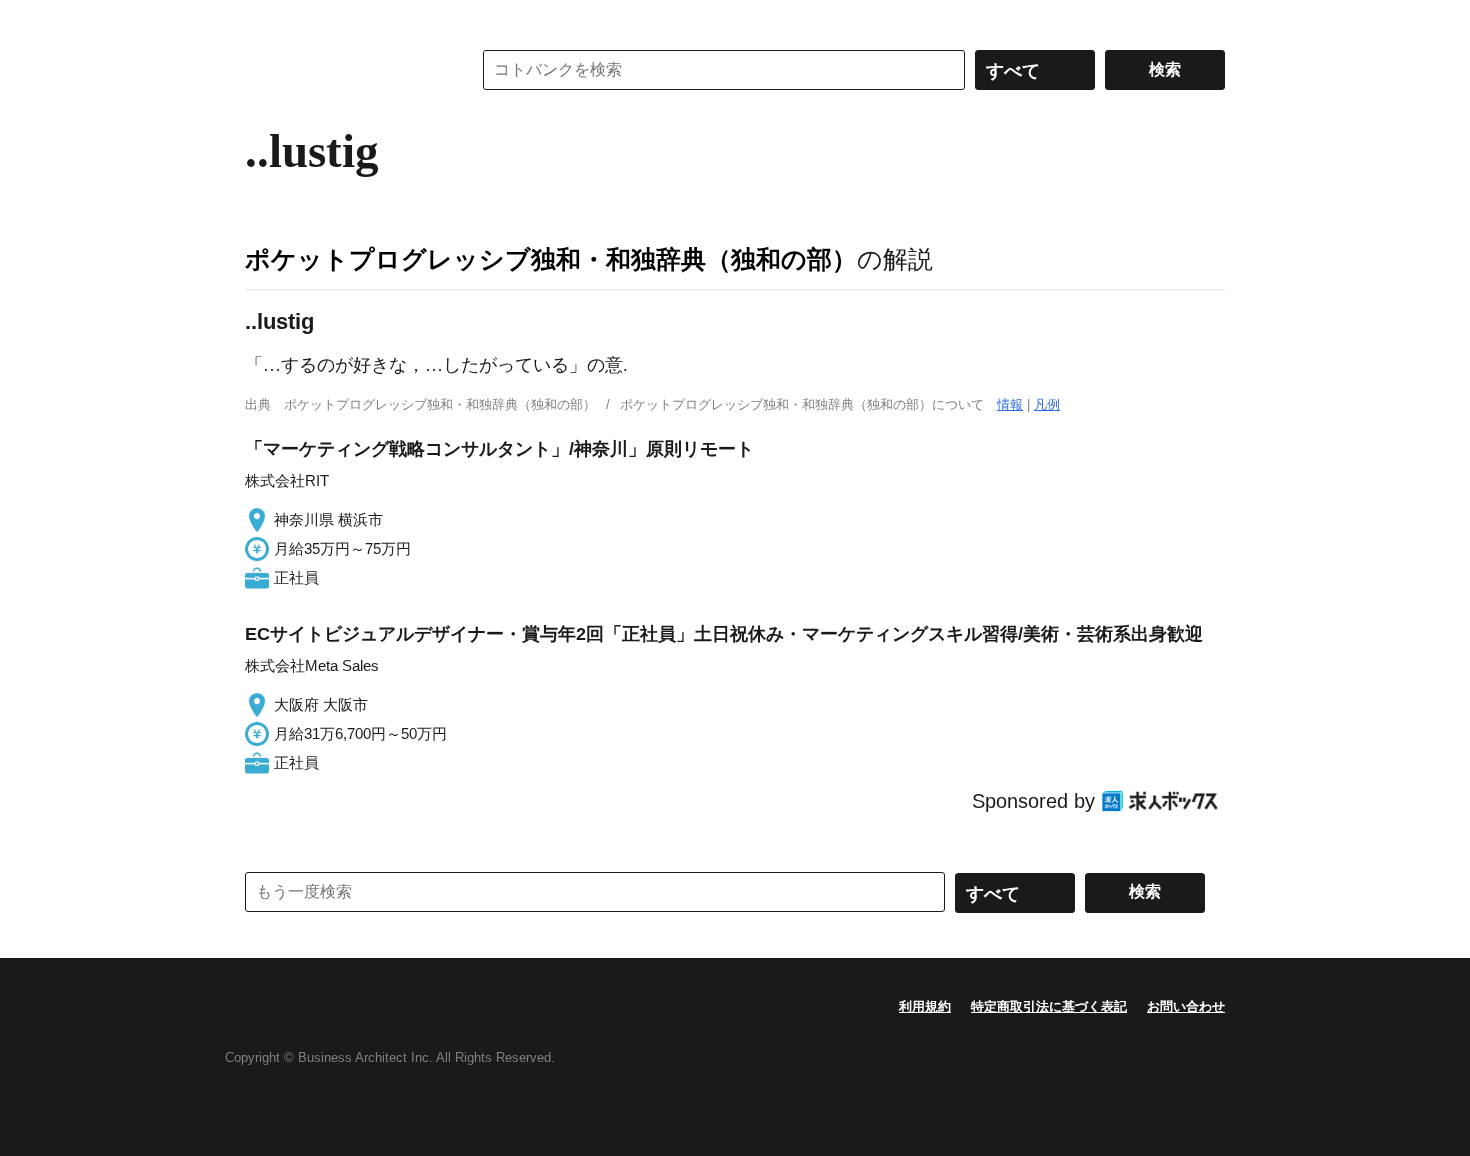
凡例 (1047, 404)
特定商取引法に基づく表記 (1049, 1006)
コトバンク (344, 70)
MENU (265, 20)
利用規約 (925, 1006)
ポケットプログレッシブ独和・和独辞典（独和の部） (551, 259)
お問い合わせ (1186, 1006)
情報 (1010, 404)
